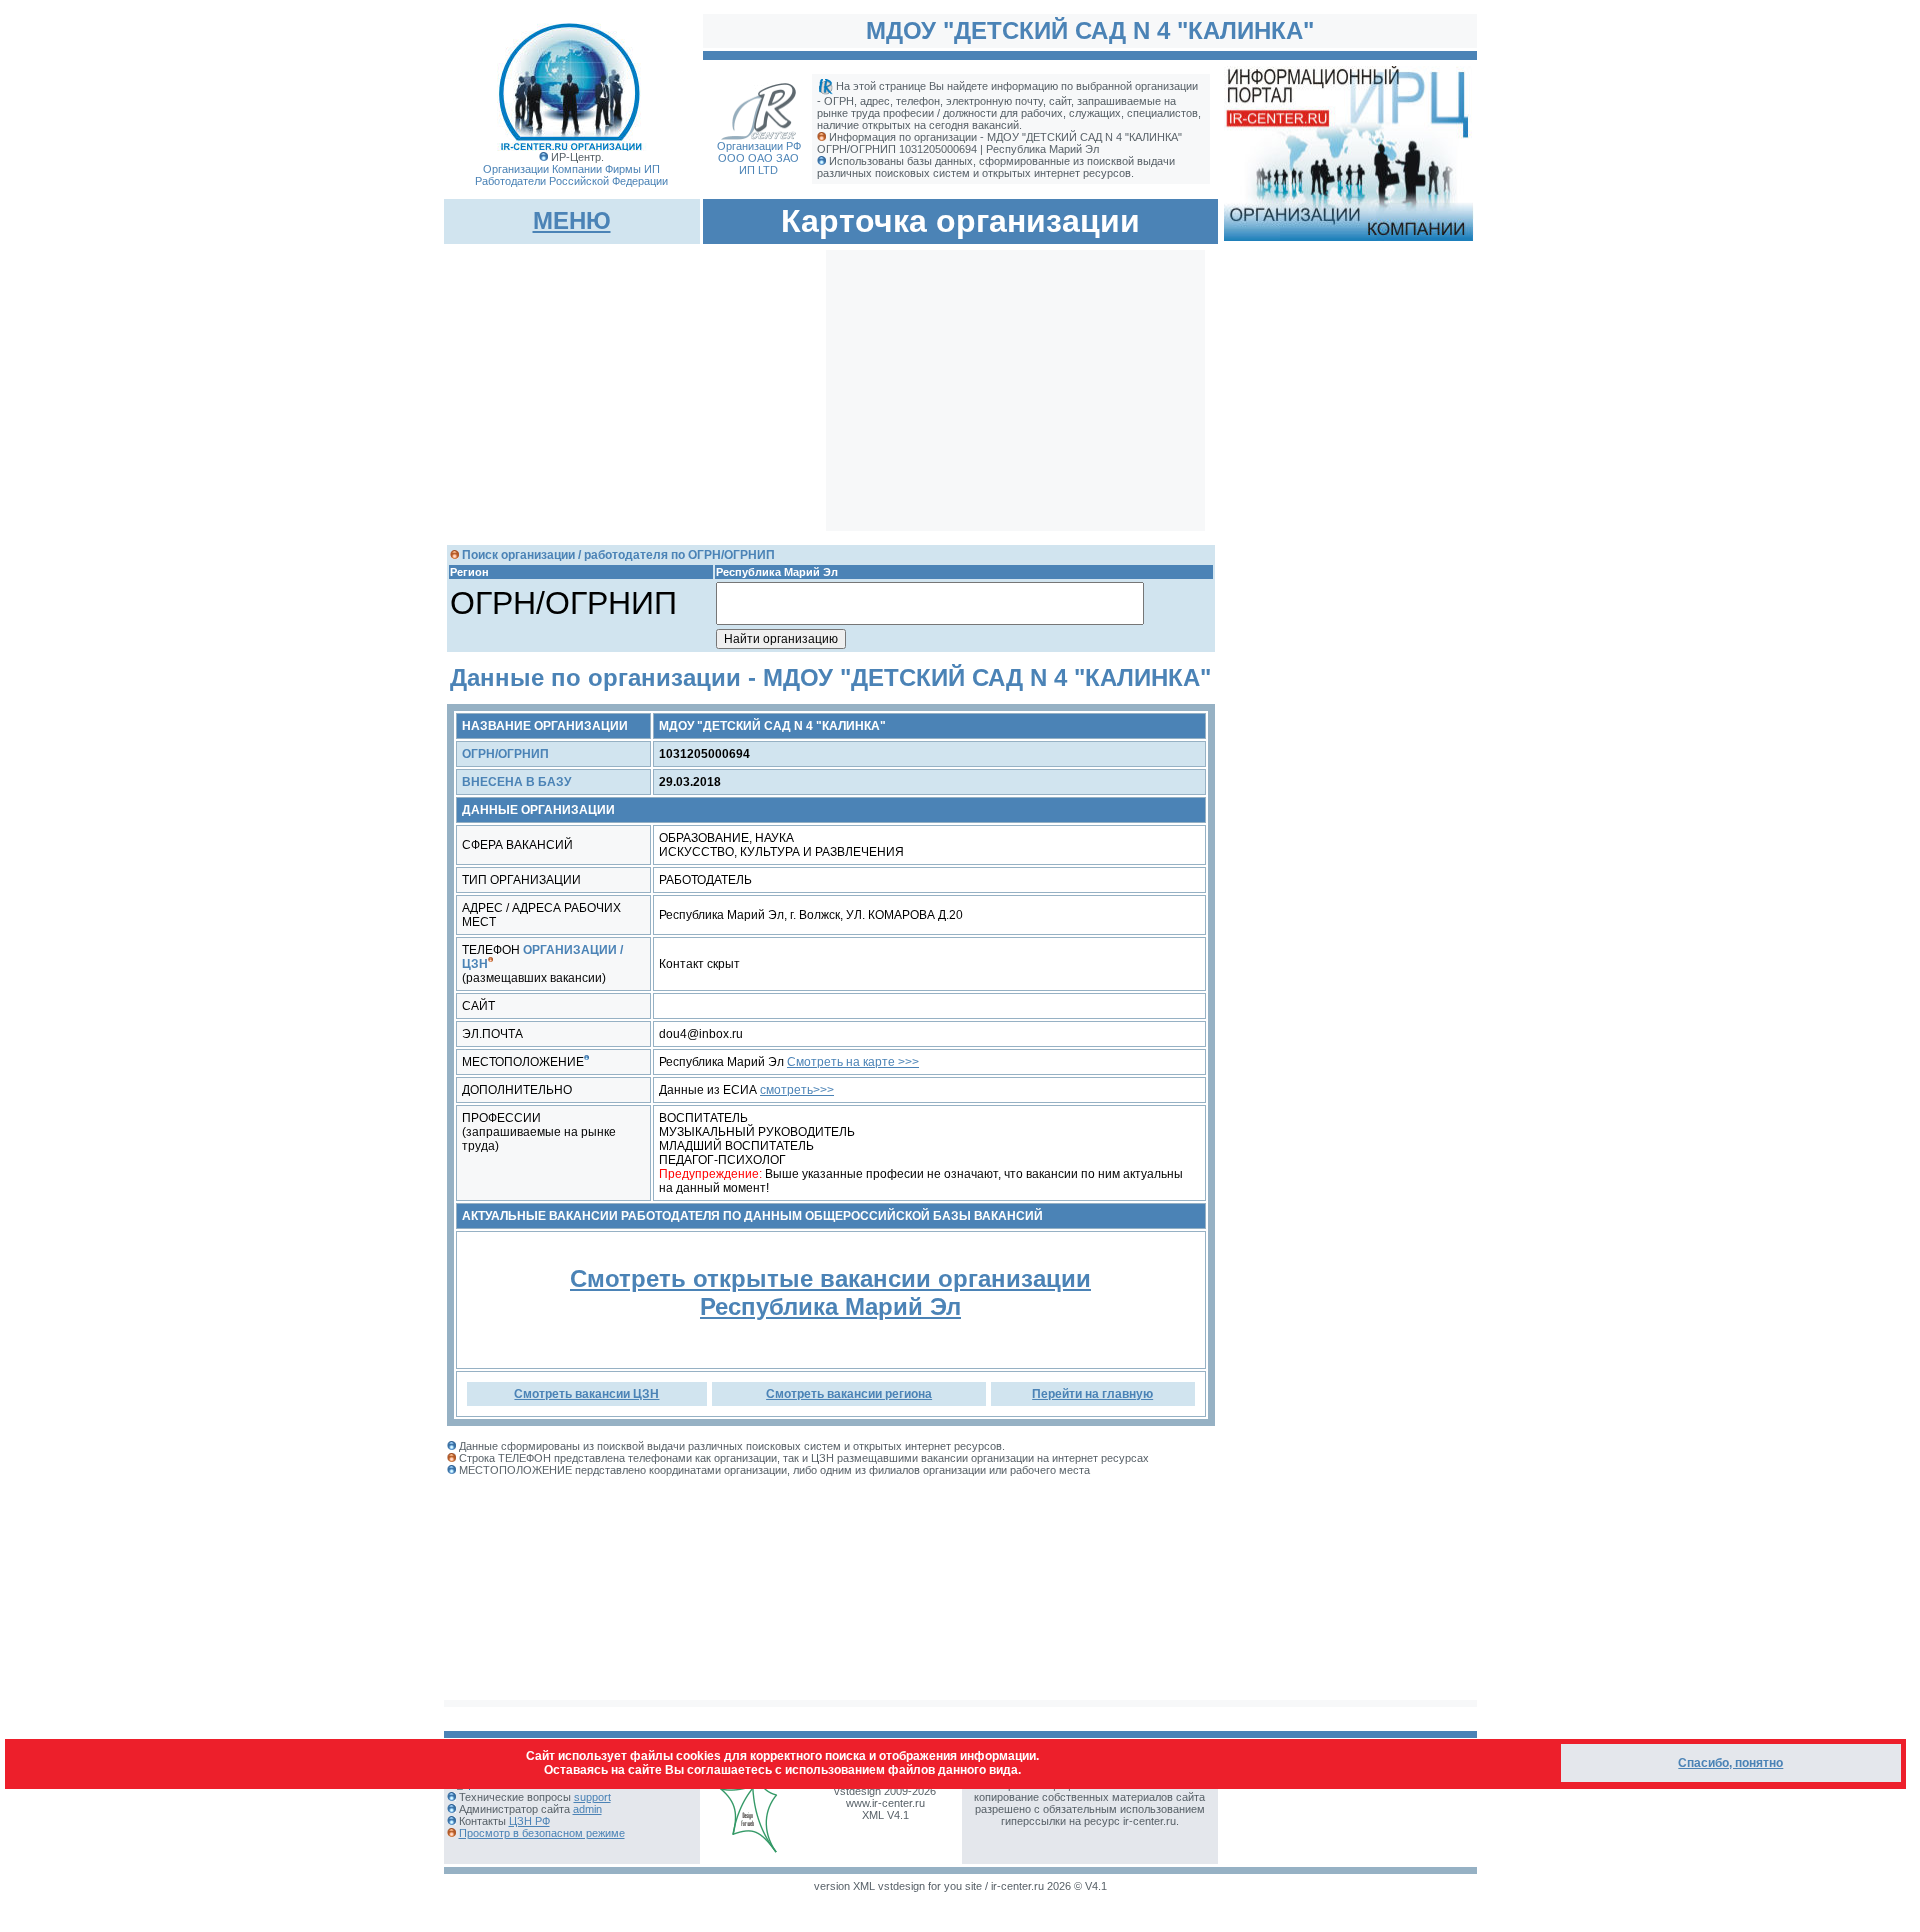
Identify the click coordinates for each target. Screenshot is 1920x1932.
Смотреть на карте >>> (853, 1062)
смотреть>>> (797, 1090)
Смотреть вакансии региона (849, 1394)
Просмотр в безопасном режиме (542, 1833)
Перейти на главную (1092, 1394)
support (592, 1797)
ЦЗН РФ (529, 1821)
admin (587, 1809)
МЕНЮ (572, 220)
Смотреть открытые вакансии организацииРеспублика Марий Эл (830, 1292)
